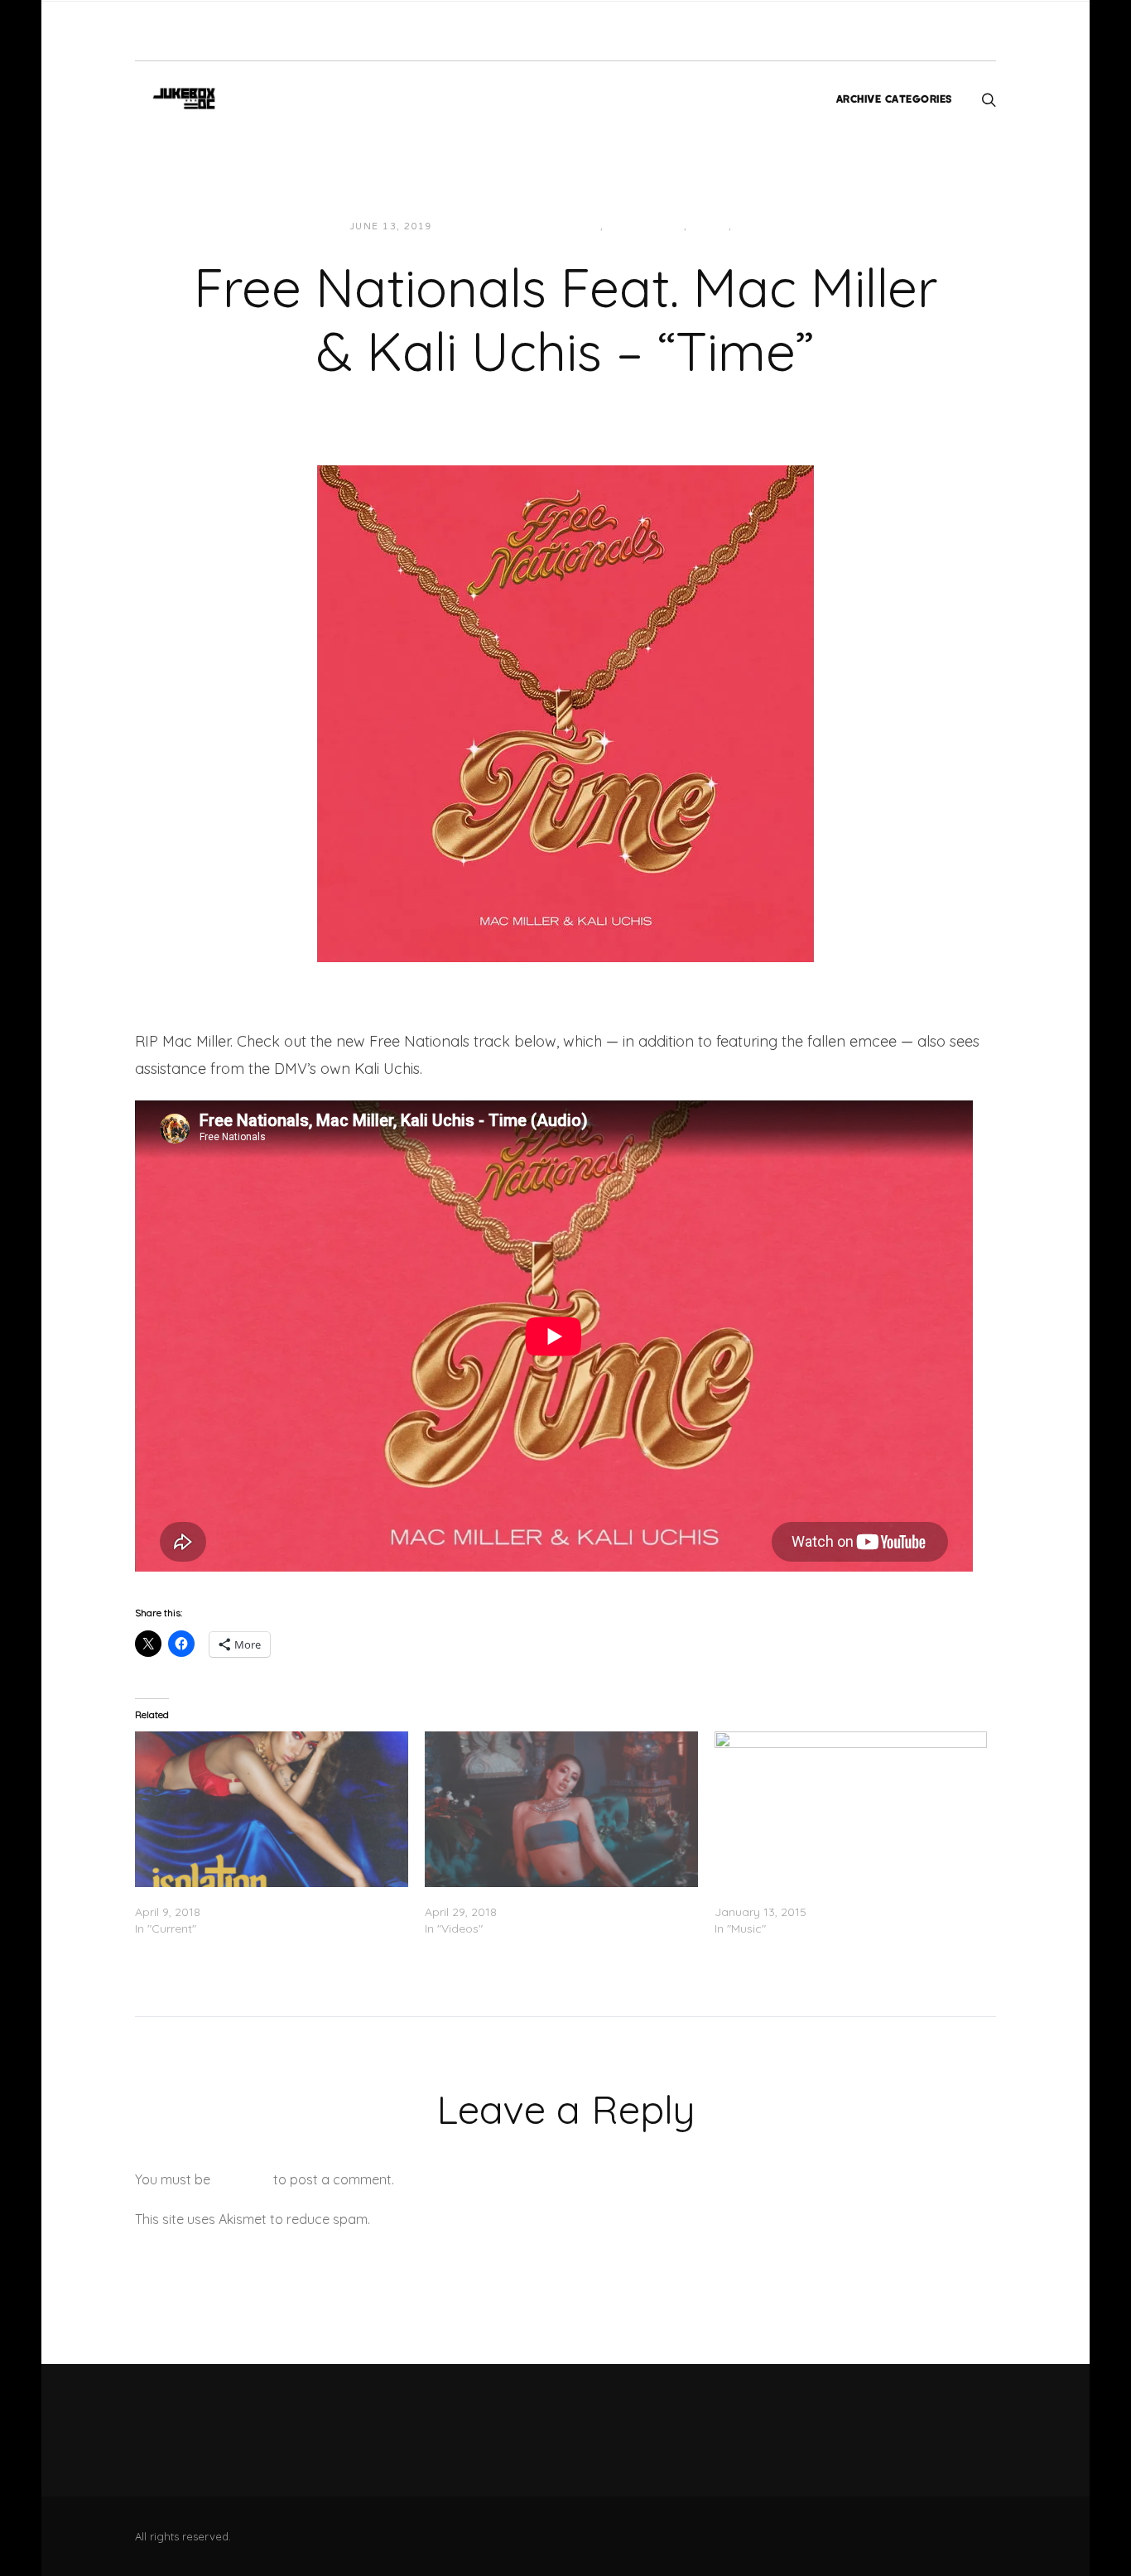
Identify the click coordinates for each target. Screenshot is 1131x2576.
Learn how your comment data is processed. (510, 2219)
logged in (242, 2179)
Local (710, 226)
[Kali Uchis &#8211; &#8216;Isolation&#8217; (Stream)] (272, 1809)
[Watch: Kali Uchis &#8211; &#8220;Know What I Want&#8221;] (851, 1809)
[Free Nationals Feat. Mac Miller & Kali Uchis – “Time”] (565, 712)
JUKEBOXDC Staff (501, 226)
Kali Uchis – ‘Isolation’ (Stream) (220, 1895)
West (752, 226)
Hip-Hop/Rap (646, 226)
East (586, 226)
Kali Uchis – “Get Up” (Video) (503, 1895)
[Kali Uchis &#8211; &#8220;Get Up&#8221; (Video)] (561, 1809)
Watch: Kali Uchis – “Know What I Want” (824, 1895)
